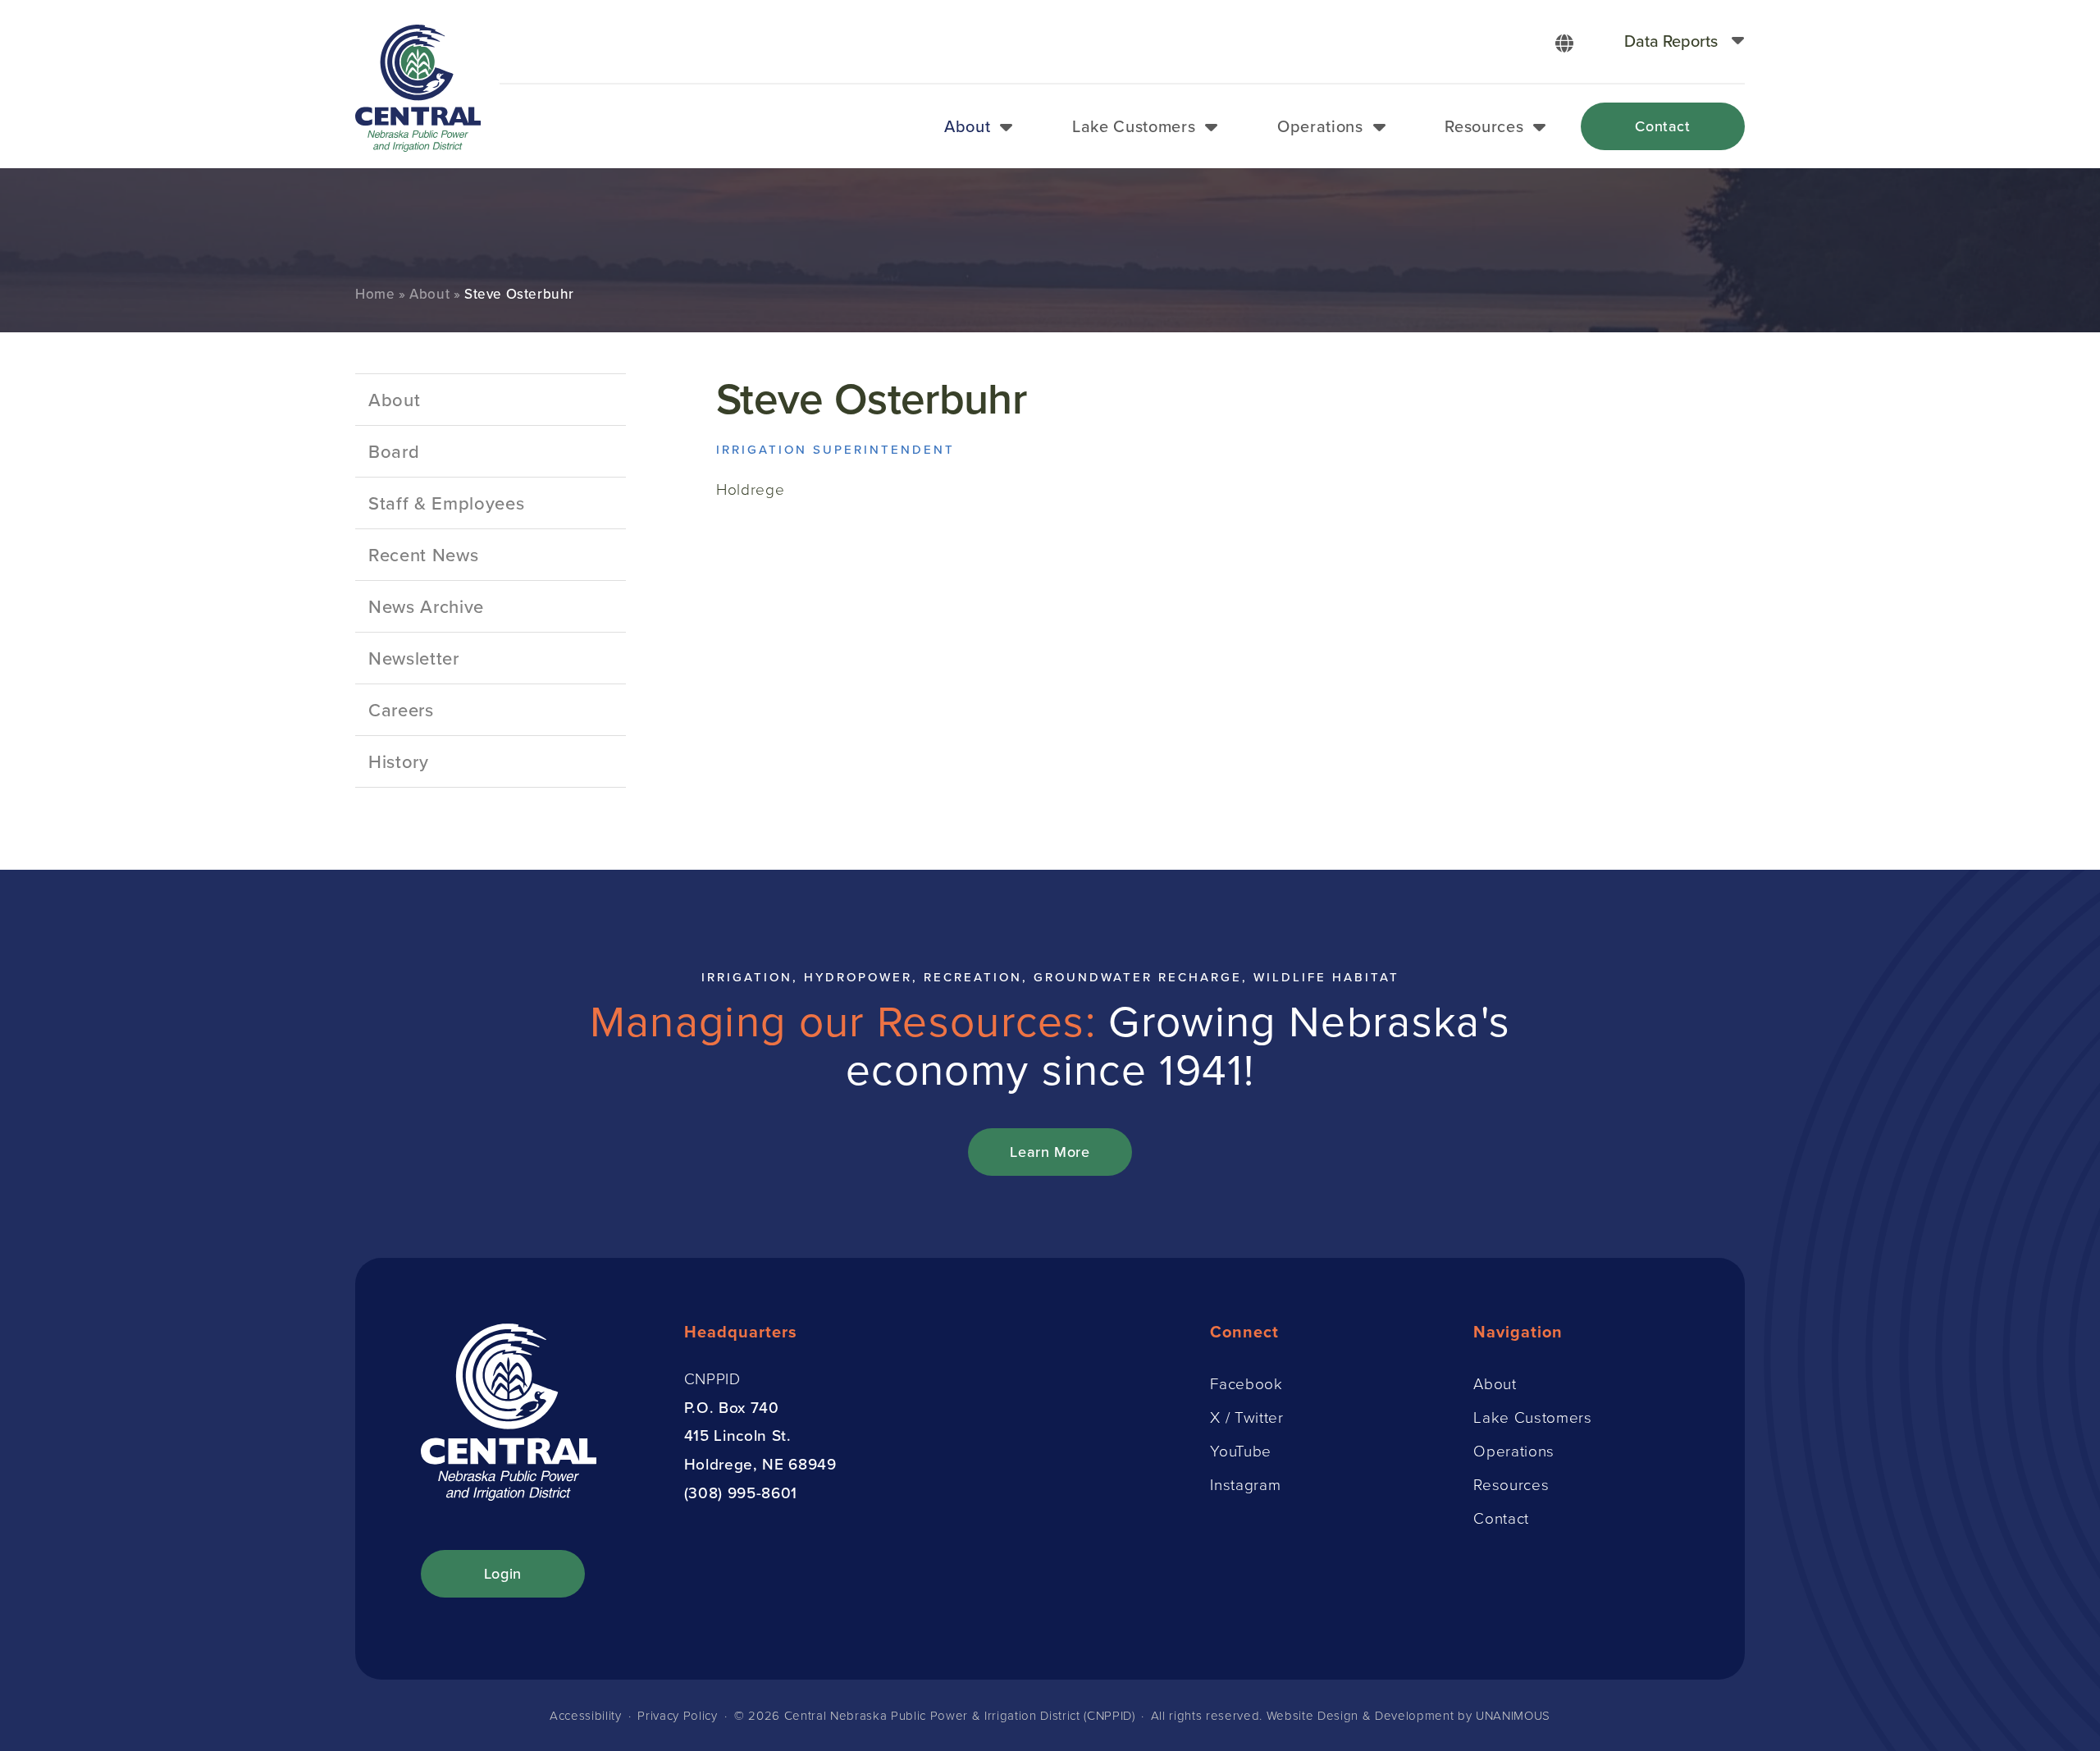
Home (375, 294)
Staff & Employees (446, 503)
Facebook (1246, 1383)
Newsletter (414, 658)
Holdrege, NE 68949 (760, 1463)
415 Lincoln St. (738, 1435)
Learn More (1050, 1152)
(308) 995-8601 (741, 1492)
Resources (1484, 126)
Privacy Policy (677, 1715)
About (967, 126)
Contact (1663, 126)
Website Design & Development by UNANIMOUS (1408, 1715)
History (399, 761)
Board (394, 451)
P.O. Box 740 (732, 1407)
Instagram (1245, 1484)
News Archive (426, 606)
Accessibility (586, 1715)
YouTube (1241, 1450)
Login (503, 1573)
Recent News (423, 554)
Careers (401, 709)
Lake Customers (1134, 126)
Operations (1320, 126)
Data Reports (1671, 41)
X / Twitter (1246, 1417)
